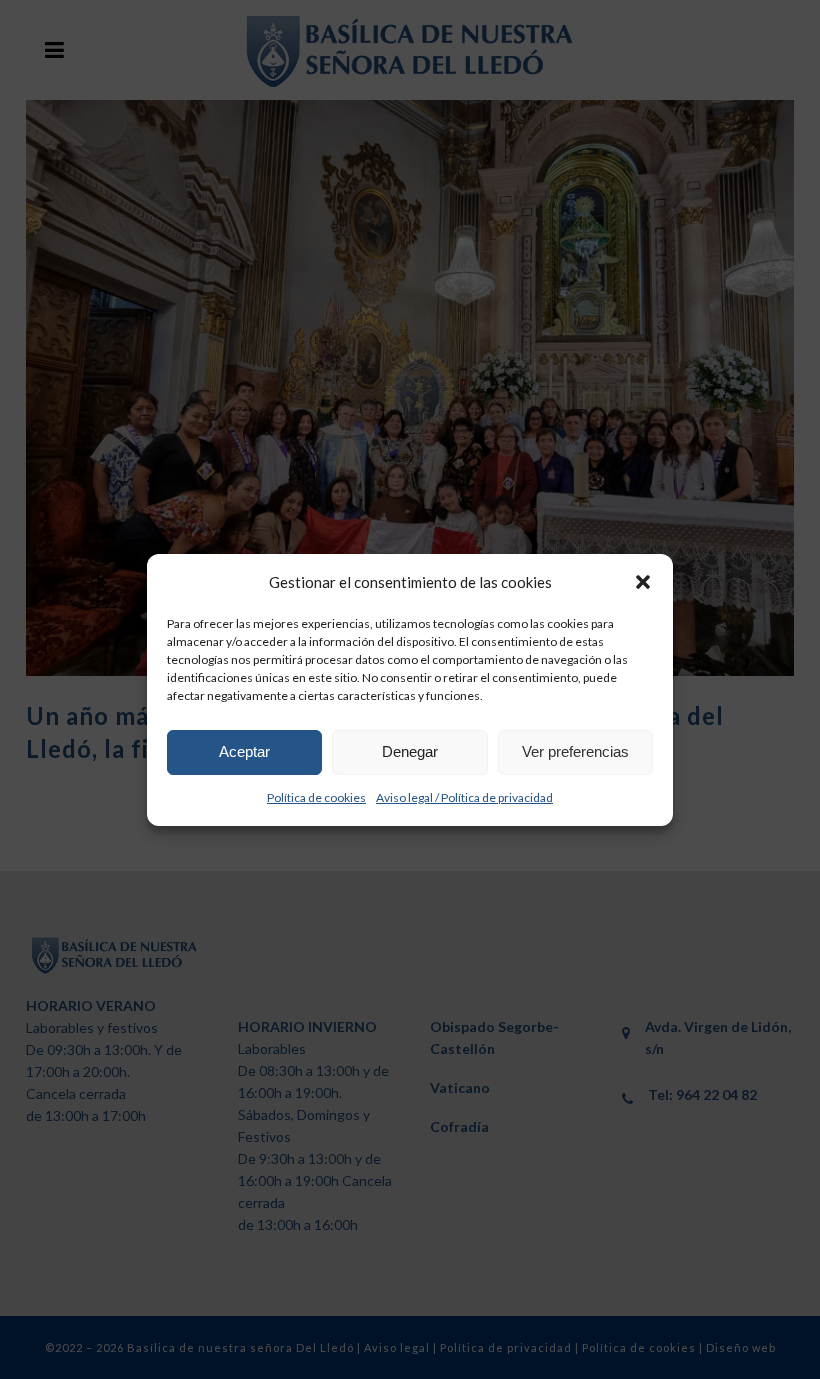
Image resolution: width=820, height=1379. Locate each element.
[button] (643, 582)
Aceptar (244, 751)
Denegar (410, 751)
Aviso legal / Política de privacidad (464, 797)
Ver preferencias (575, 751)
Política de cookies (316, 797)
